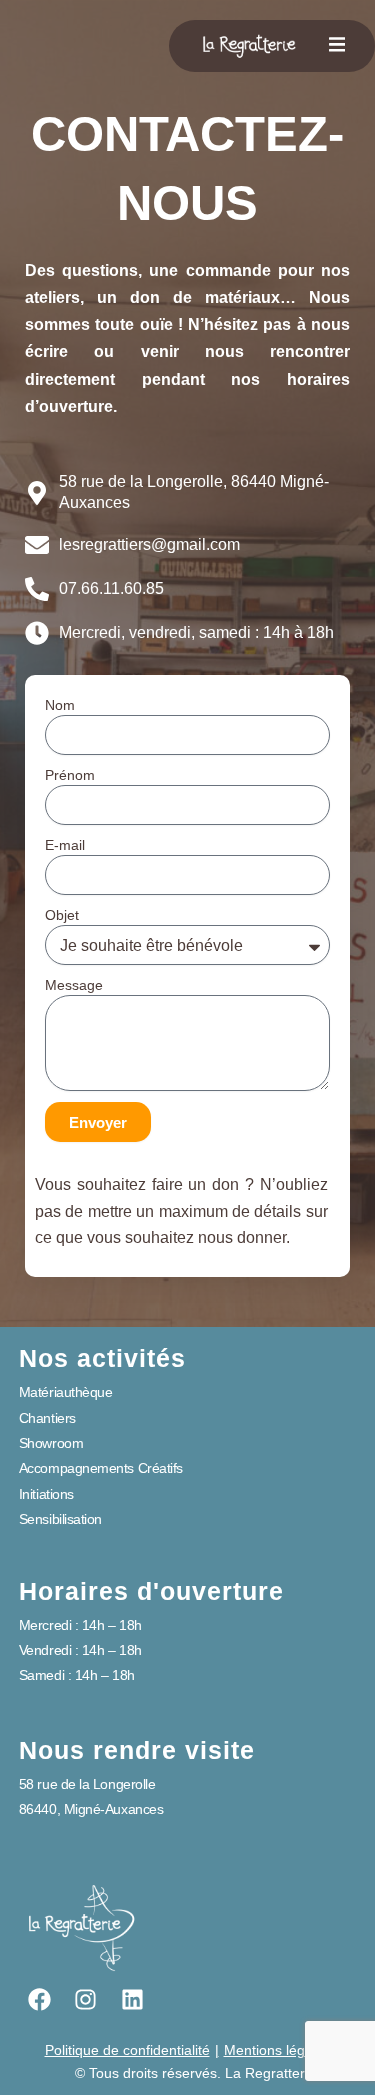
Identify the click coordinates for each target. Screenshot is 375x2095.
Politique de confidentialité (127, 2050)
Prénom (70, 775)
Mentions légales (277, 2050)
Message (74, 985)
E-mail (65, 845)
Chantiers (47, 1418)
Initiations (46, 1494)
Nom (60, 705)
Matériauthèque (66, 1392)
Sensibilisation (60, 1519)
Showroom (51, 1443)
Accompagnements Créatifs (101, 1468)
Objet (62, 915)
